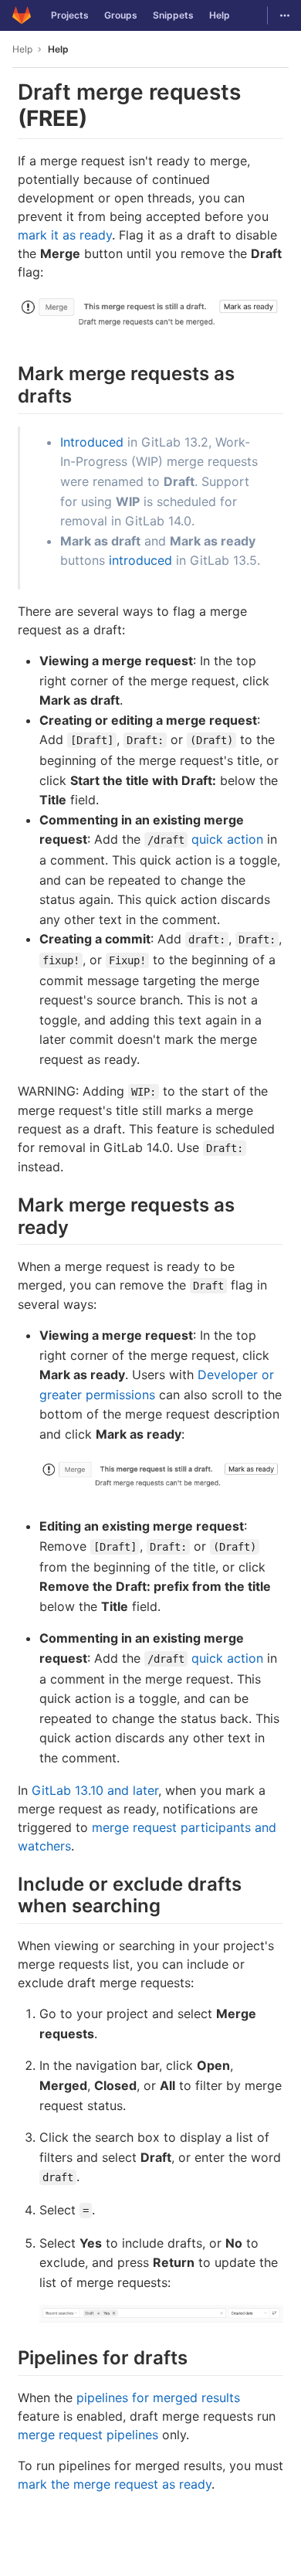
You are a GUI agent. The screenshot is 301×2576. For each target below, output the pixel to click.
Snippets (173, 15)
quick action (227, 839)
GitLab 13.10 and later (95, 1790)
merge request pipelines (88, 2435)
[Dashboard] (22, 15)
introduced (140, 560)
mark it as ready (65, 235)
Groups (121, 15)
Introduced (92, 442)
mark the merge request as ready (115, 2484)
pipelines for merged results (158, 2398)
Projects (70, 15)
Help (220, 15)
